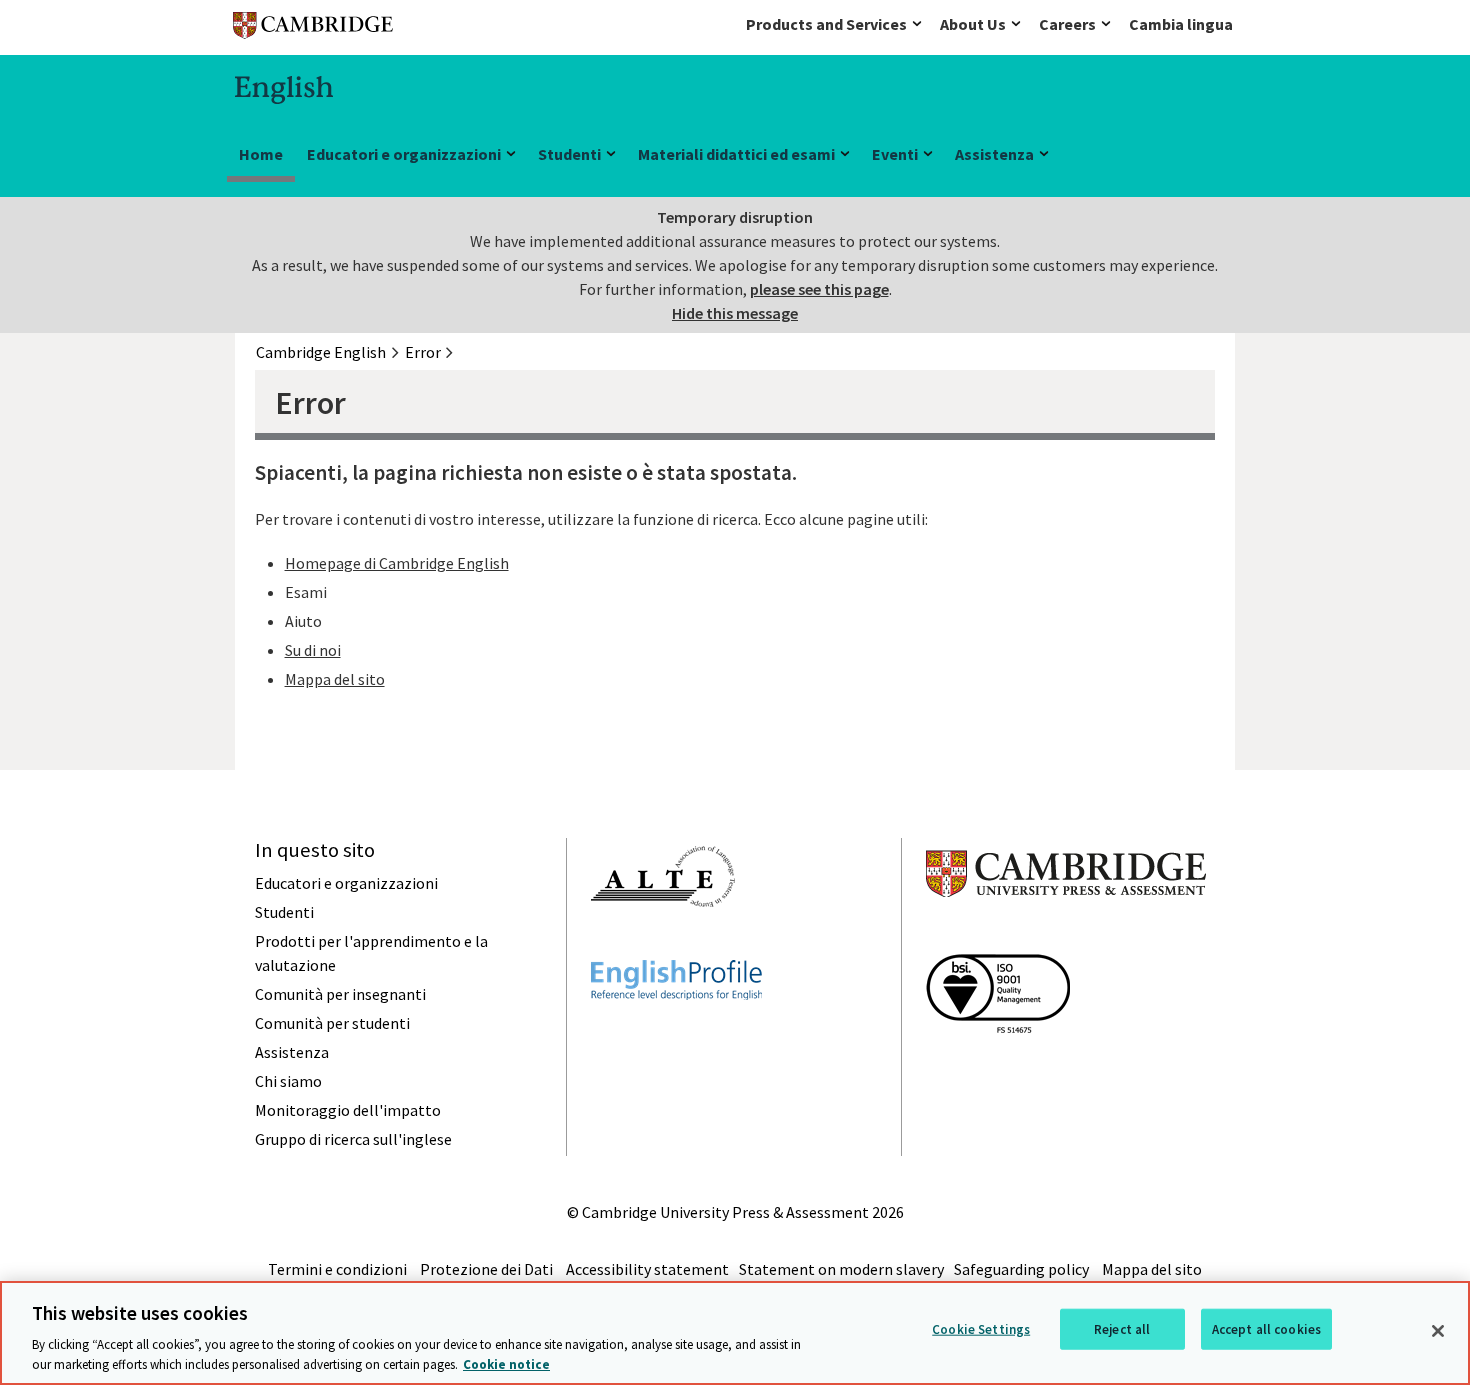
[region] (735, 1333)
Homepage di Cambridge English (397, 563)
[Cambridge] (313, 29)
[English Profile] (676, 1036)
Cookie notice (506, 1364)
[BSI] (998, 1069)
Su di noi (313, 650)
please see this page (819, 289)
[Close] (1438, 1331)
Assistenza (994, 154)
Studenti (569, 154)
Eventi (895, 154)
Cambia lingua (1181, 24)
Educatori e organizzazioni (404, 154)
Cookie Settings (981, 1329)
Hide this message (735, 313)
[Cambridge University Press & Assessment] (1066, 937)
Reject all (1122, 1329)
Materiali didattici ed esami (736, 154)
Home (261, 154)
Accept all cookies (1266, 1329)
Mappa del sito (335, 679)
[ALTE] (663, 943)
